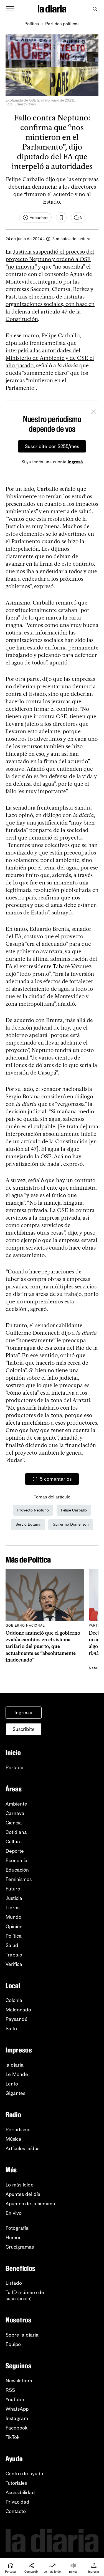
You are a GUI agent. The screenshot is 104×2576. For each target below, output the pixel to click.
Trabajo (14, 1955)
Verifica (14, 1964)
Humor (13, 2238)
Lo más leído (20, 2185)
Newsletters (19, 2381)
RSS (10, 2390)
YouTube (15, 2400)
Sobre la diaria (22, 2335)
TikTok (13, 2437)
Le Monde (17, 2074)
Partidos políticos (62, 24)
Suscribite (24, 1729)
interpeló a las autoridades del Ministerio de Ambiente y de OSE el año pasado (50, 358)
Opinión (14, 1927)
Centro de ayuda (24, 2474)
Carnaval (16, 1813)
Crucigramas (20, 2247)
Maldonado (18, 2010)
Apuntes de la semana (30, 2204)
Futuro (13, 1889)
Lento (12, 2084)
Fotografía (17, 2228)
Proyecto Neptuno (33, 1510)
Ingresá (75, 462)
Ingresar (24, 1713)
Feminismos (19, 1879)
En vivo (14, 2213)
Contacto (16, 2511)
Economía (17, 1860)
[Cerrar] (93, 413)
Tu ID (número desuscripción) (25, 2296)
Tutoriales (16, 2483)
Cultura (14, 1842)
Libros (12, 1908)
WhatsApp (17, 2409)
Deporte (15, 1851)
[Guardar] (61, 218)
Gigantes (15, 2093)
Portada (15, 1768)
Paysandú (17, 2019)
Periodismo (18, 2130)
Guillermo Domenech (71, 1524)
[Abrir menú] (10, 9)
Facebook (17, 2428)
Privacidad (17, 2502)
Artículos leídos (22, 2148)
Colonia (14, 2000)
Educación (17, 1870)
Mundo (13, 1917)
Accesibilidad (20, 2492)
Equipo (13, 2344)
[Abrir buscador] (95, 9)
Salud (12, 1945)
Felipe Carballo (74, 1510)
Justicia (14, 1898)
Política (32, 24)
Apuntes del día (23, 2194)
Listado (14, 2283)
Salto (11, 2029)
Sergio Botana (28, 1524)
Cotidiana (16, 1832)
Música (13, 2139)
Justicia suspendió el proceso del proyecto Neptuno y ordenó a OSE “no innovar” (50, 259)
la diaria (15, 2065)
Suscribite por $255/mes (52, 446)
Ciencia (14, 1823)
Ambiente (16, 1804)
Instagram (17, 2418)
